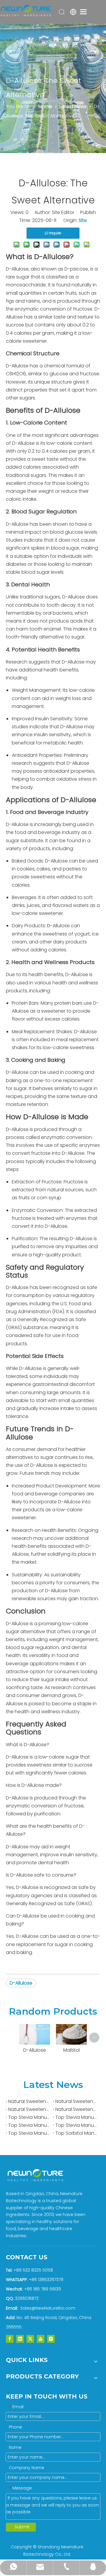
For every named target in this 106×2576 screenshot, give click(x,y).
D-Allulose (21, 1983)
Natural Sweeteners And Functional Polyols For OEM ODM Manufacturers (29, 2101)
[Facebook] (10, 2339)
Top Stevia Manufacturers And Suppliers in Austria (29, 2125)
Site (83, 220)
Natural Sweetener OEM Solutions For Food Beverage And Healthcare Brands (29, 2109)
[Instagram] (51, 2339)
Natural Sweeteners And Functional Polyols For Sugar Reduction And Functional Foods (77, 2109)
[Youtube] (41, 2339)
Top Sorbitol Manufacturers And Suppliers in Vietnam (77, 2133)
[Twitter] (30, 2339)
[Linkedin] (20, 2339)
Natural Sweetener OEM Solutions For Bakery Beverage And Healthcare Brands (77, 2101)
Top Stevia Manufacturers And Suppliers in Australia (77, 2125)
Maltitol (72, 2050)
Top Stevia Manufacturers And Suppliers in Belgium (77, 2117)
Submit (22, 2527)
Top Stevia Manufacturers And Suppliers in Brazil (29, 2117)
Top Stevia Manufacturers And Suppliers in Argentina (29, 2133)
